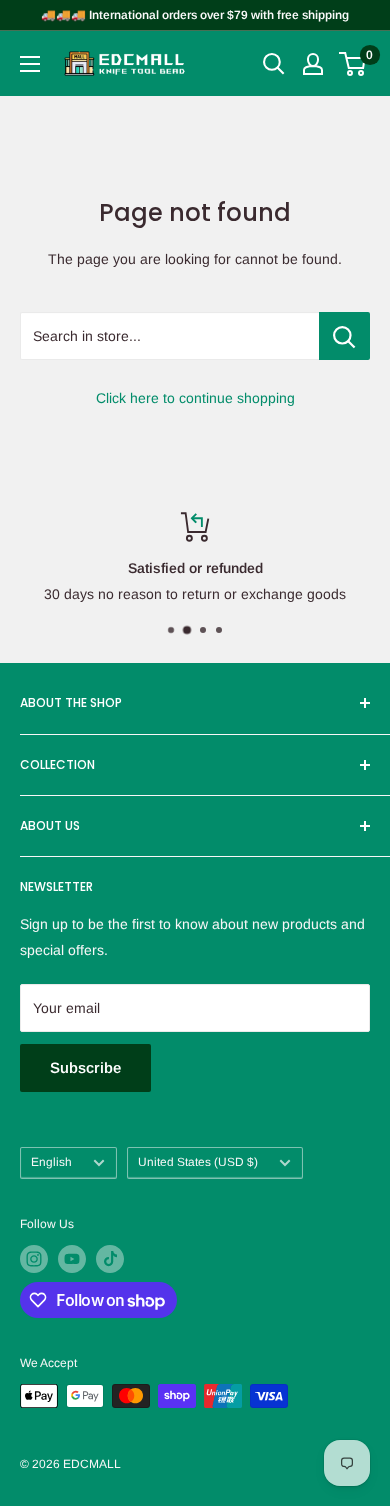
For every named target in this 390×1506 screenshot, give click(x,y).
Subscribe (85, 1067)
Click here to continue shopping (195, 398)
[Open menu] (30, 64)
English (51, 1162)
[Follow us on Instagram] (34, 1259)
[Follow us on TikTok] (110, 1259)
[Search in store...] (344, 336)
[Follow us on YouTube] (72, 1259)
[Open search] (274, 64)
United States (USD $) (198, 1162)
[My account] (313, 64)
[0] (353, 64)
